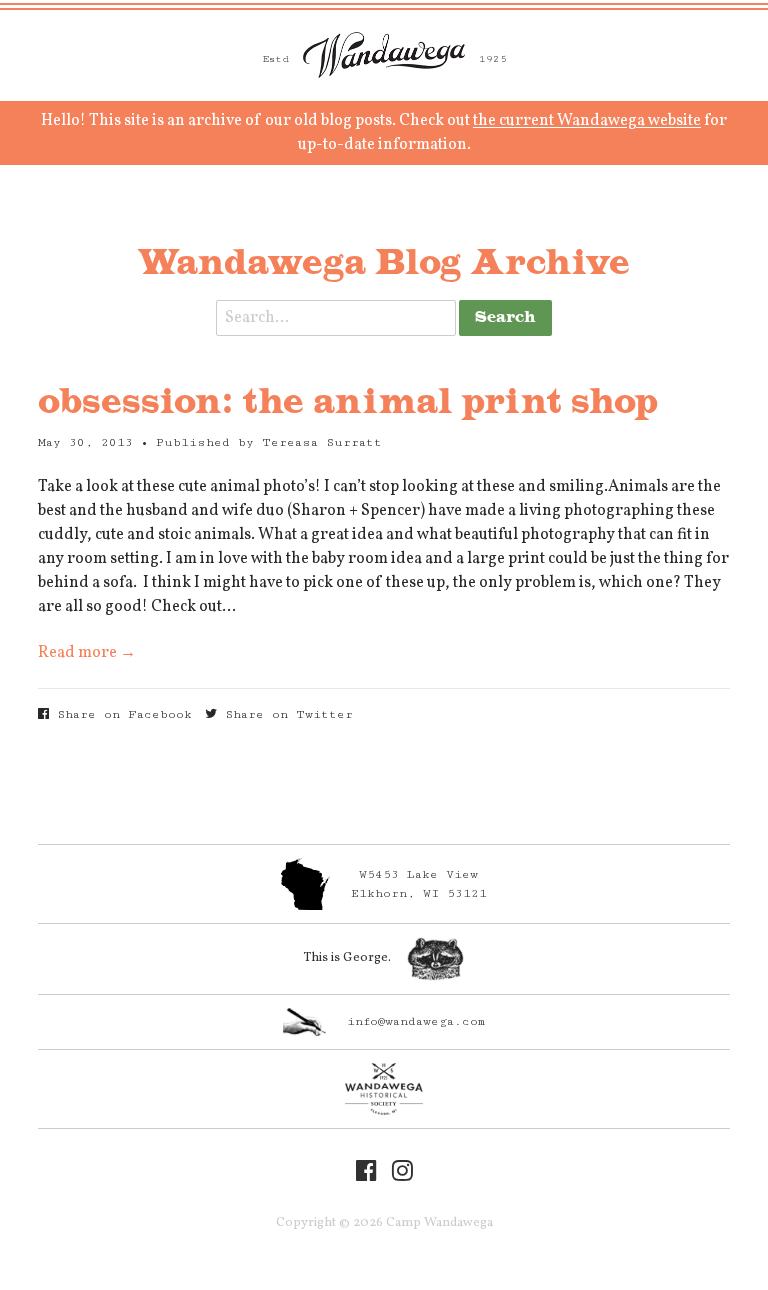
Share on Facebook (120, 714)
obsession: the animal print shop (348, 403)
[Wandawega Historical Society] (383, 1089)
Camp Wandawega (384, 55)
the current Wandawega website (587, 121)
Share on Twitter (285, 714)
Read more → (87, 653)
